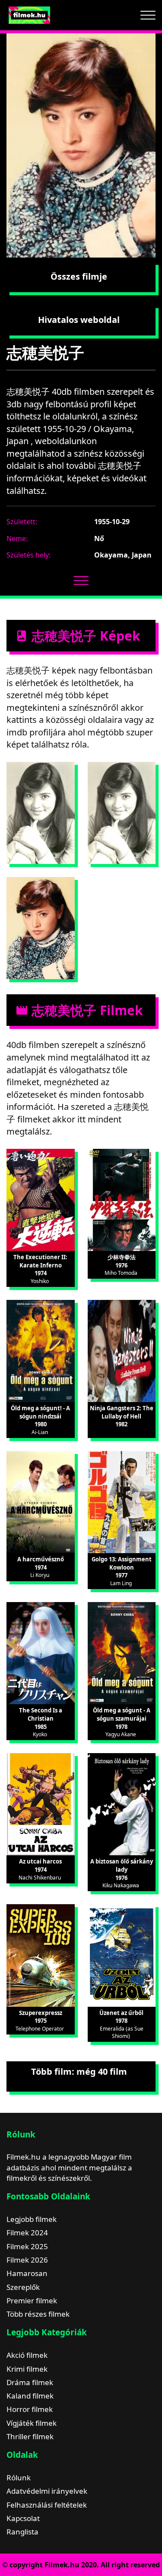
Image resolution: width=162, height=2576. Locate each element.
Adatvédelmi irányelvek (47, 2491)
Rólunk (19, 2478)
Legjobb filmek (32, 2219)
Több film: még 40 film (79, 2071)
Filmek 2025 (27, 2246)
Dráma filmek (30, 2382)
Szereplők (23, 2287)
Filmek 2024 (27, 2233)
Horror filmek (30, 2409)
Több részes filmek (38, 2314)
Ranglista (22, 2532)
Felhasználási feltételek (47, 2505)
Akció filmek (27, 2355)
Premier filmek (32, 2300)
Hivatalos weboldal (79, 320)
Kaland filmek (30, 2396)
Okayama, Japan (123, 555)
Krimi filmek (27, 2369)
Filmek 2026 (27, 2260)
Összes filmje (79, 276)
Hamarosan (27, 2273)
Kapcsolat (23, 2518)
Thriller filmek (30, 2436)
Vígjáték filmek (32, 2423)
